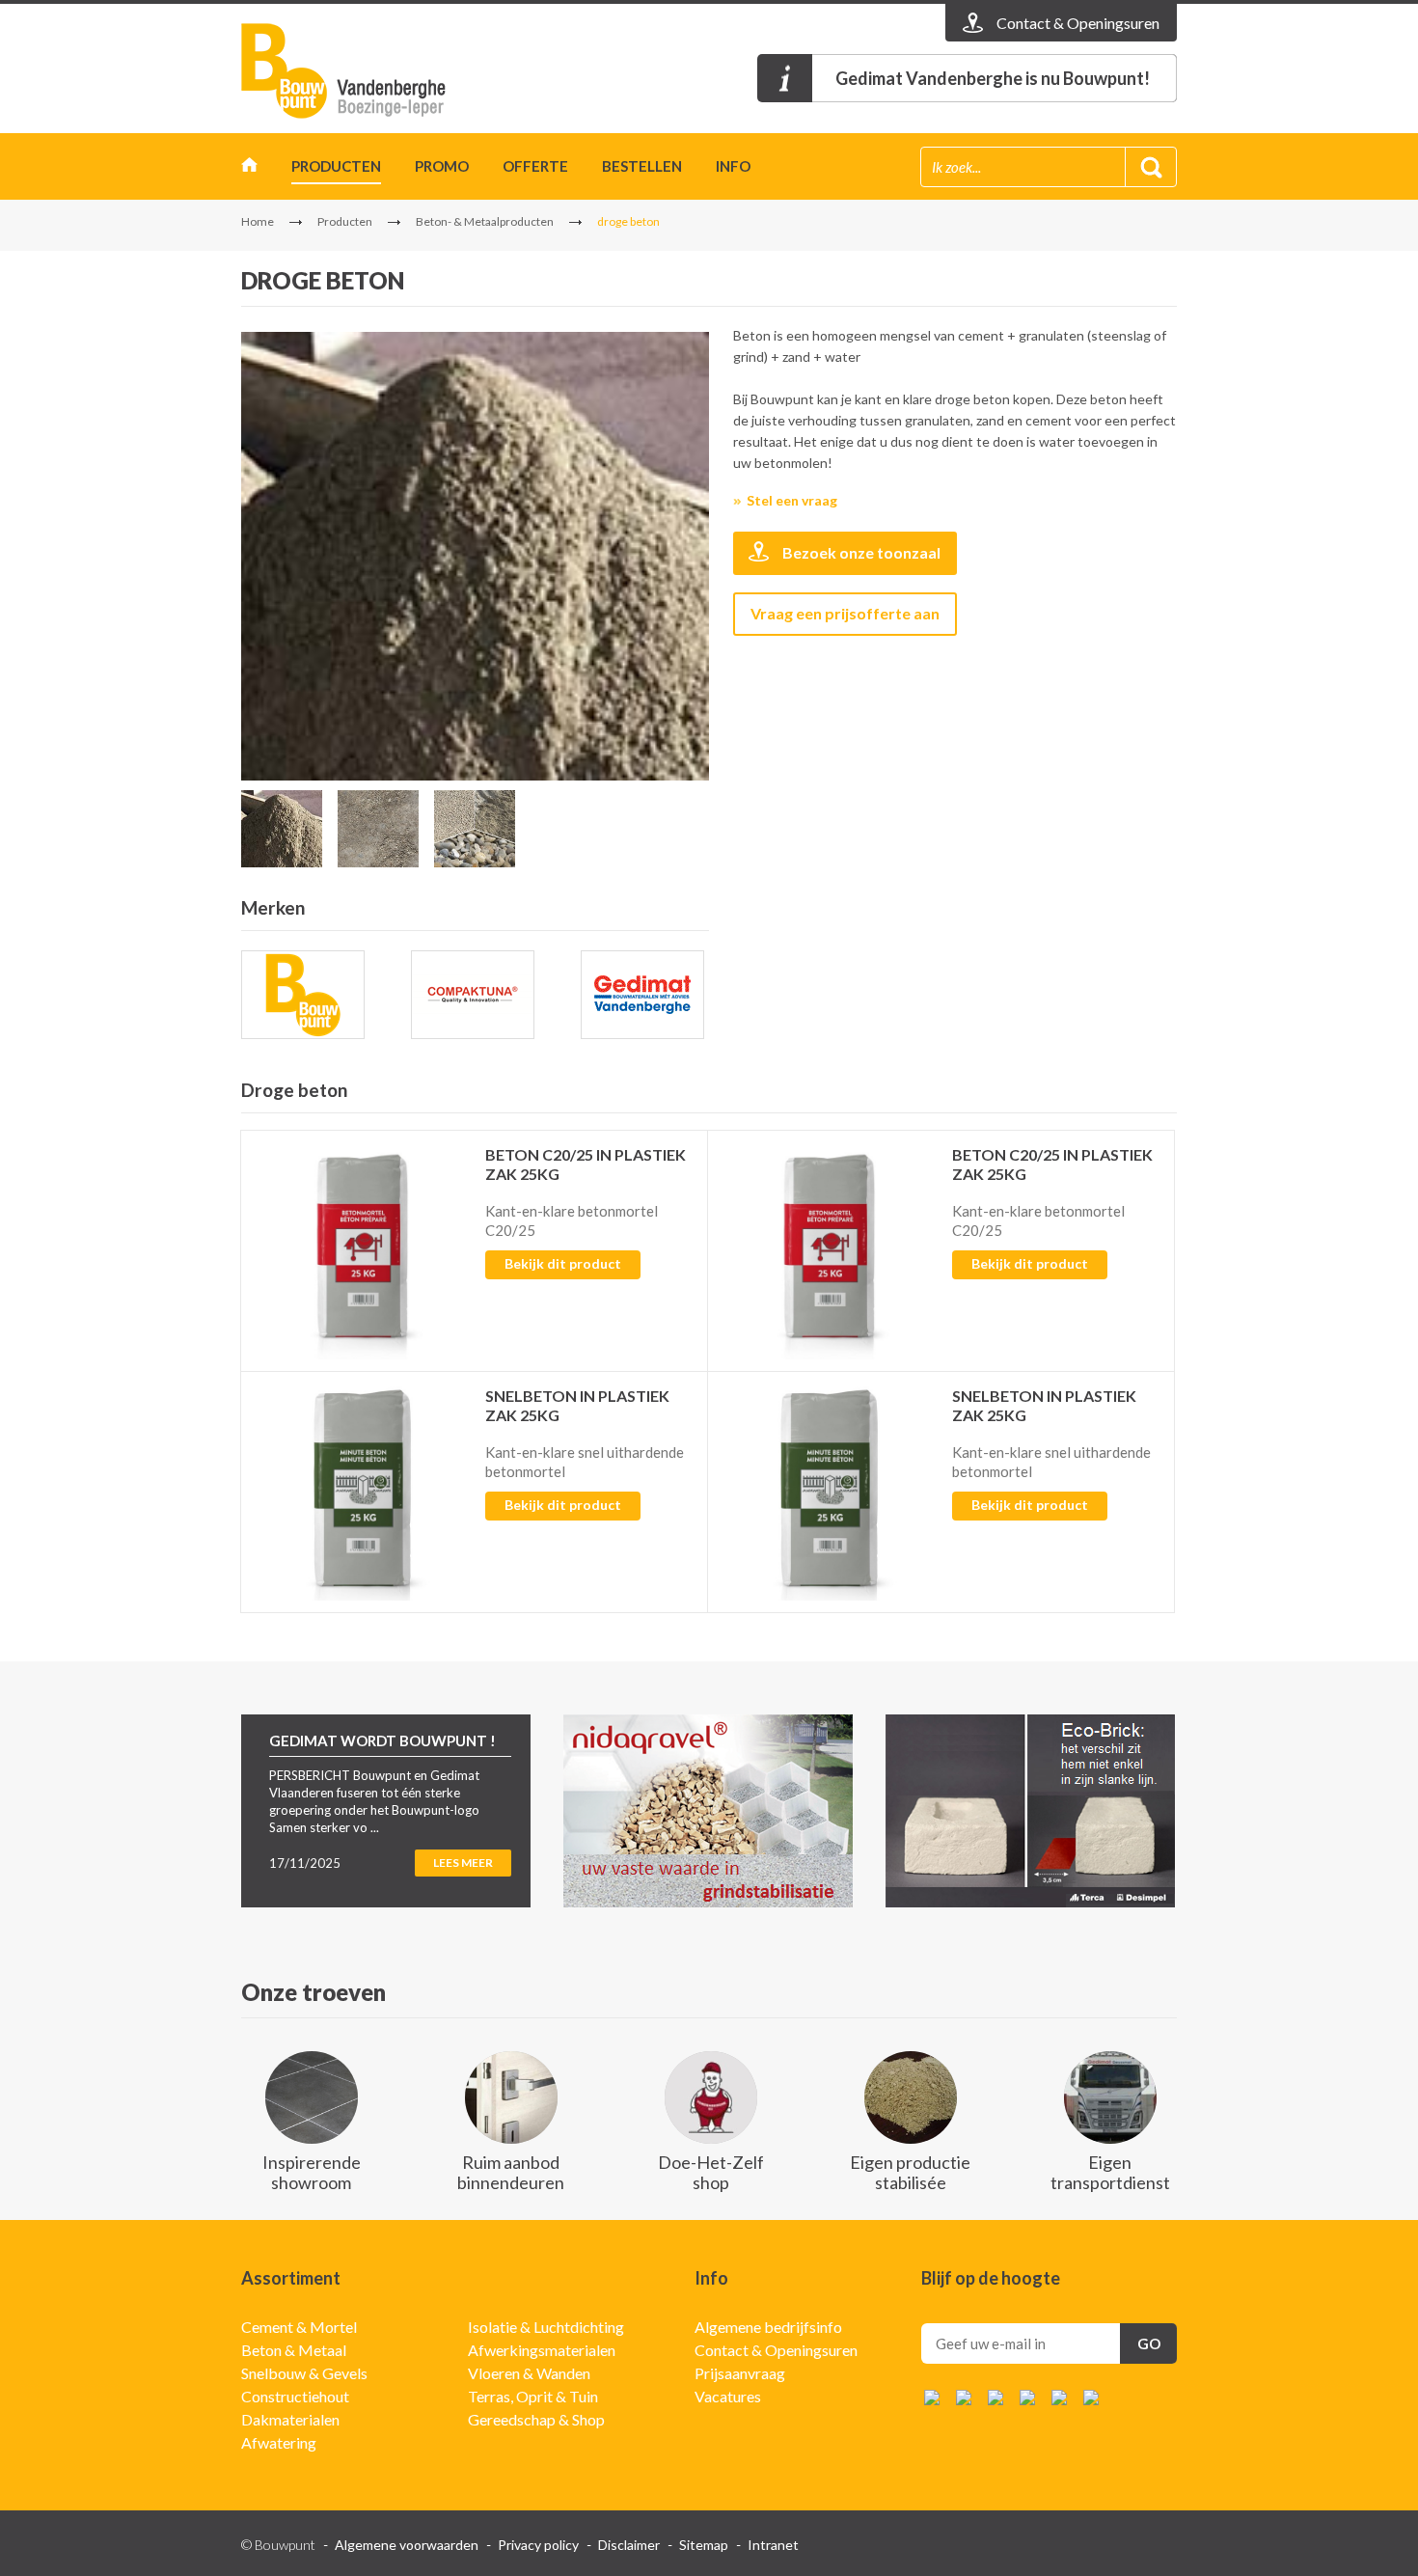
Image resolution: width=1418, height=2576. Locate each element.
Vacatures (728, 2396)
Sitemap (704, 2545)
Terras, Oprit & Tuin (533, 2396)
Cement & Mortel (299, 2327)
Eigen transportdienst (1110, 2172)
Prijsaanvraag (740, 2373)
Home (249, 169)
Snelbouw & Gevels (304, 2373)
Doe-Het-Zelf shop (711, 2172)
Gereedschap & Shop (536, 2419)
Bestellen (642, 166)
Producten (336, 166)
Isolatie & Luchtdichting (546, 2327)
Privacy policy (538, 2545)
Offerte (535, 166)
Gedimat (352, 71)
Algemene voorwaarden (407, 2545)
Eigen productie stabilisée (910, 2172)
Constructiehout (295, 2396)
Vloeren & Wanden (529, 2373)
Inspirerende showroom (312, 2172)
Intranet (773, 2545)
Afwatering (279, 2442)
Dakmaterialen (290, 2419)
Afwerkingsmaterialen (542, 2350)
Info (733, 166)
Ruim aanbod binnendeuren (511, 2172)
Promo (442, 166)
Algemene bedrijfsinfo (768, 2327)
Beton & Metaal (294, 2350)
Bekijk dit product (563, 1263)
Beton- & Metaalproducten (485, 221)
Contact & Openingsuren (776, 2350)
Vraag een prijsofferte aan (845, 613)
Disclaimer (629, 2545)
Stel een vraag (792, 500)
